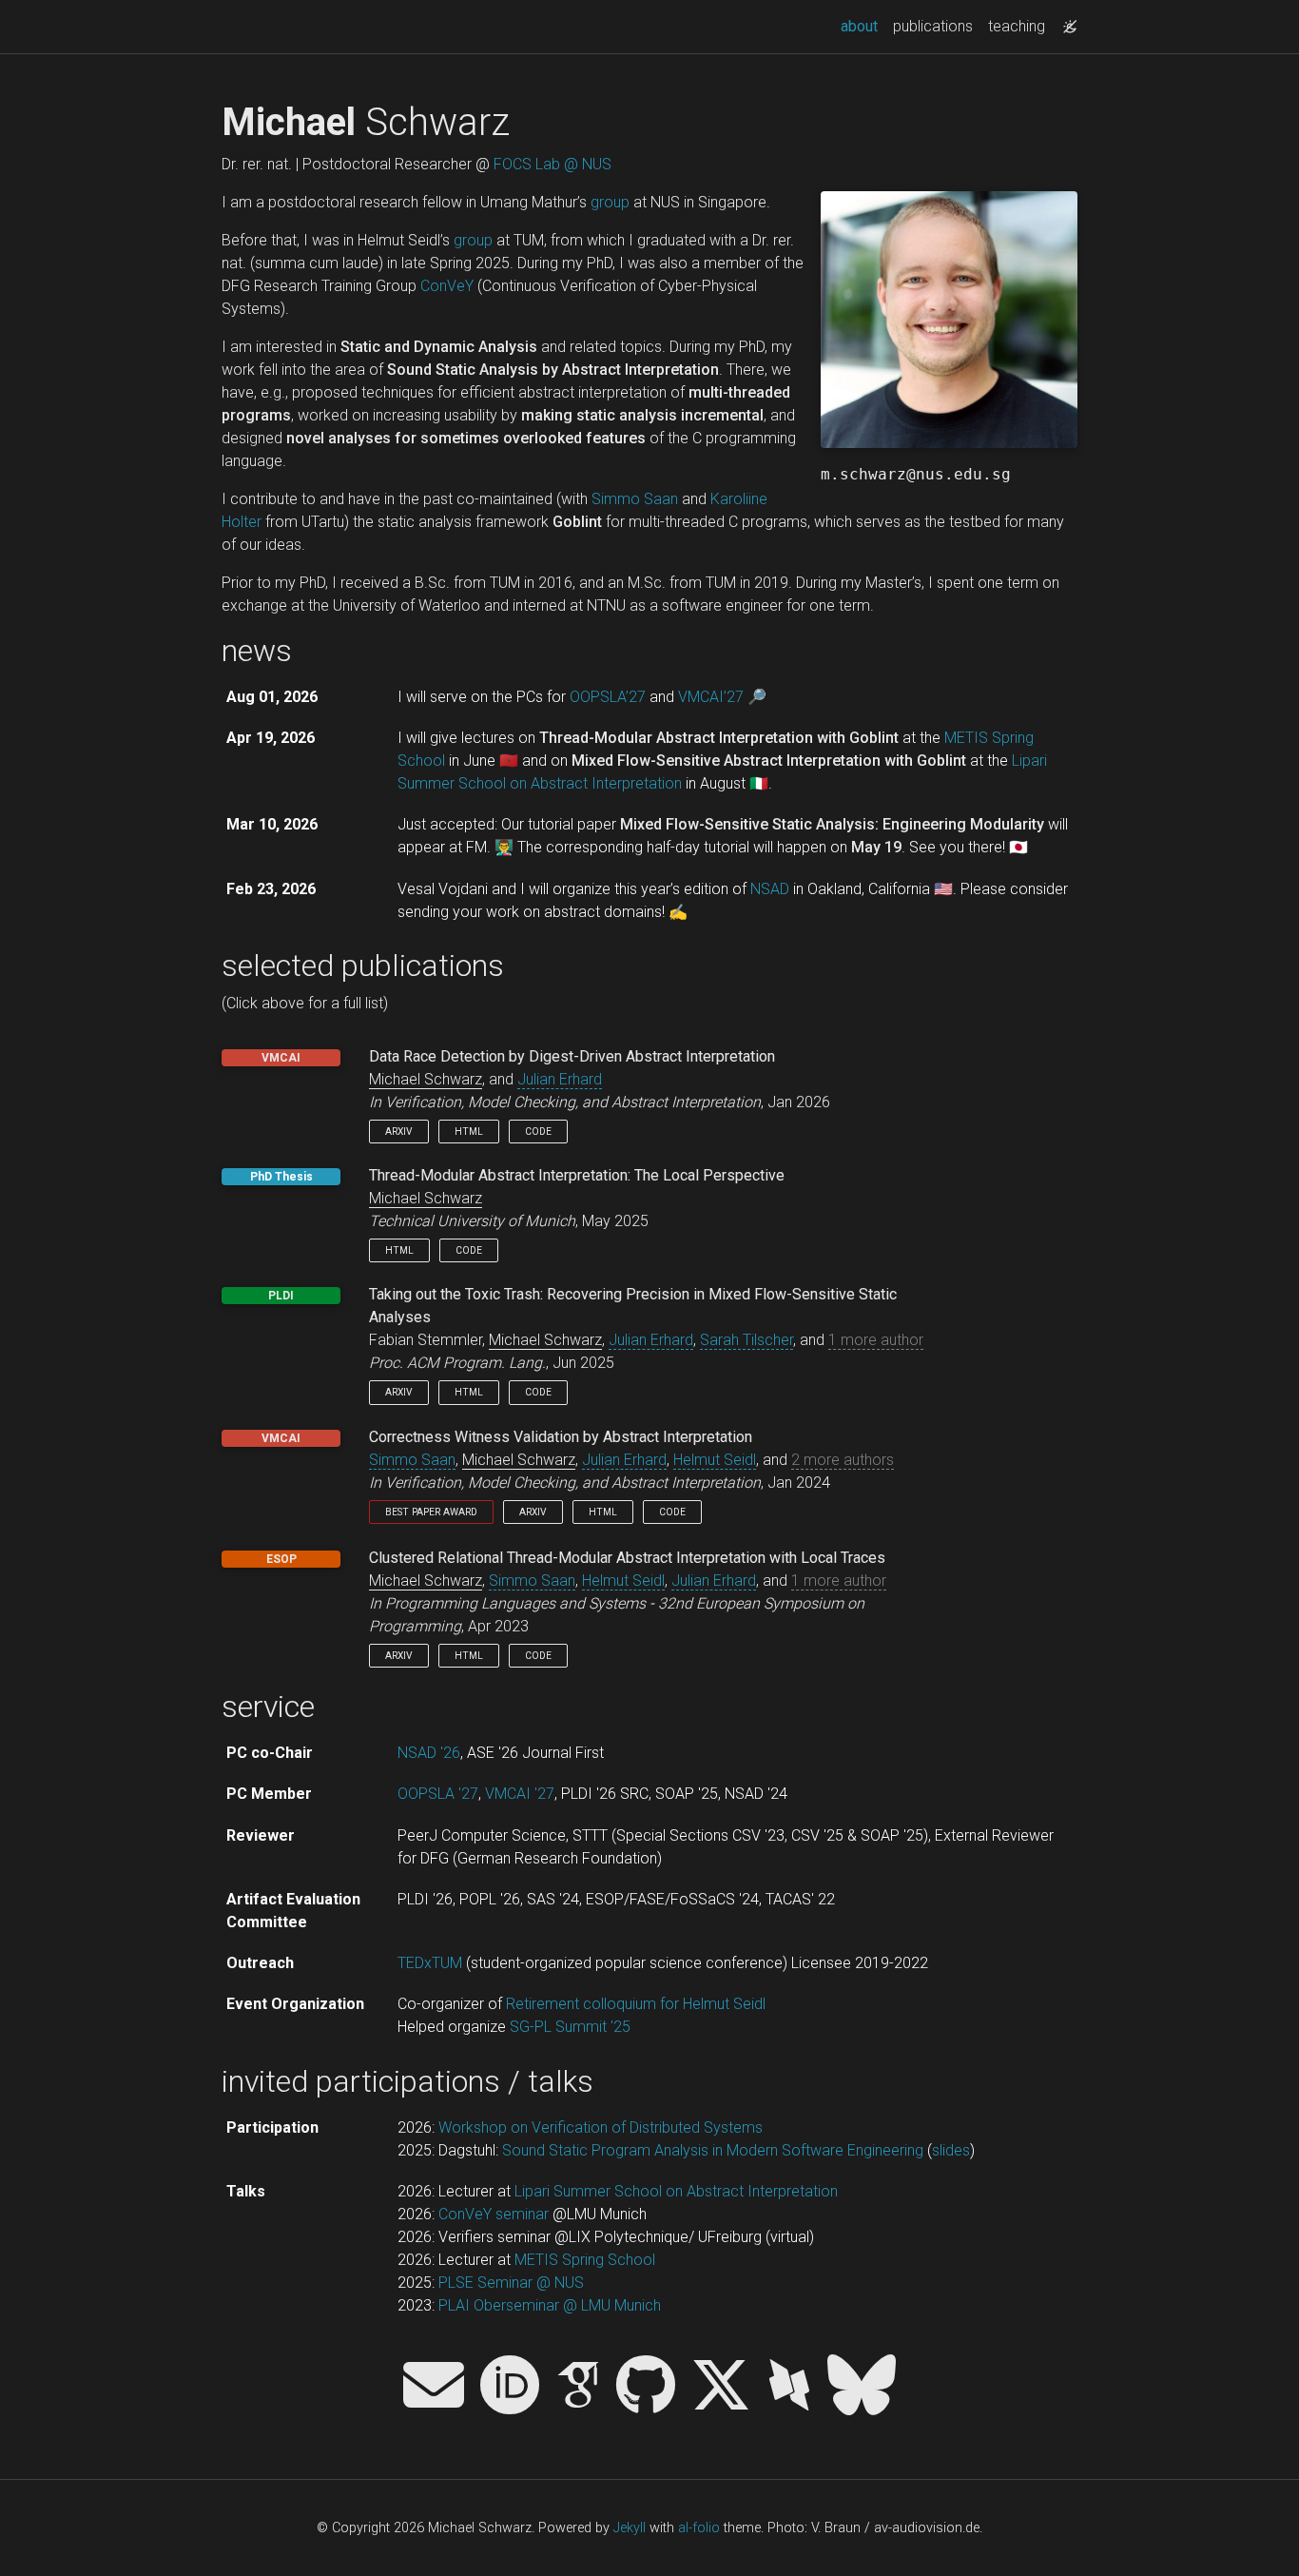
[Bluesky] (862, 2387)
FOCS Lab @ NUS (553, 164)
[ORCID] (510, 2387)
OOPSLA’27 (608, 697)
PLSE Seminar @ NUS (511, 2283)
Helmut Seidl (715, 1460)
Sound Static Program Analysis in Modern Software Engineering (713, 2150)
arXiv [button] (399, 1132)
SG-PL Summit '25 (570, 2027)
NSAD (770, 889)
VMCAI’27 (711, 697)
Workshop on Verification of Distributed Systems (601, 2127)
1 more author (876, 1340)
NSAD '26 (429, 1753)
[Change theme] (1065, 21)
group (610, 202)
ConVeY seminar (494, 2214)
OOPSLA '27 (438, 1794)
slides (951, 2150)
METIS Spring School (585, 2260)
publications (933, 26)
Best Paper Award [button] (431, 1512)
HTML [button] (469, 1132)
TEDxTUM (430, 1963)
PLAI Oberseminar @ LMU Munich (550, 2305)
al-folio (699, 2528)
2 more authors (843, 1460)
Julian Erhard (560, 1079)
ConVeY (447, 286)
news (257, 651)
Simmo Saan (635, 499)
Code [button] (538, 1132)
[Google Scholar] (578, 2387)
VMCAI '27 (520, 1794)
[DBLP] (789, 2387)
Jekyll (630, 2528)
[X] (721, 2387)
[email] (434, 2387)
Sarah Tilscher (746, 1340)
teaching (1017, 26)
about (863, 26)
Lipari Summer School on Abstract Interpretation (676, 2191)
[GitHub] (646, 2387)
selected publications (363, 966)
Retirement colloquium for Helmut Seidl (636, 2004)
